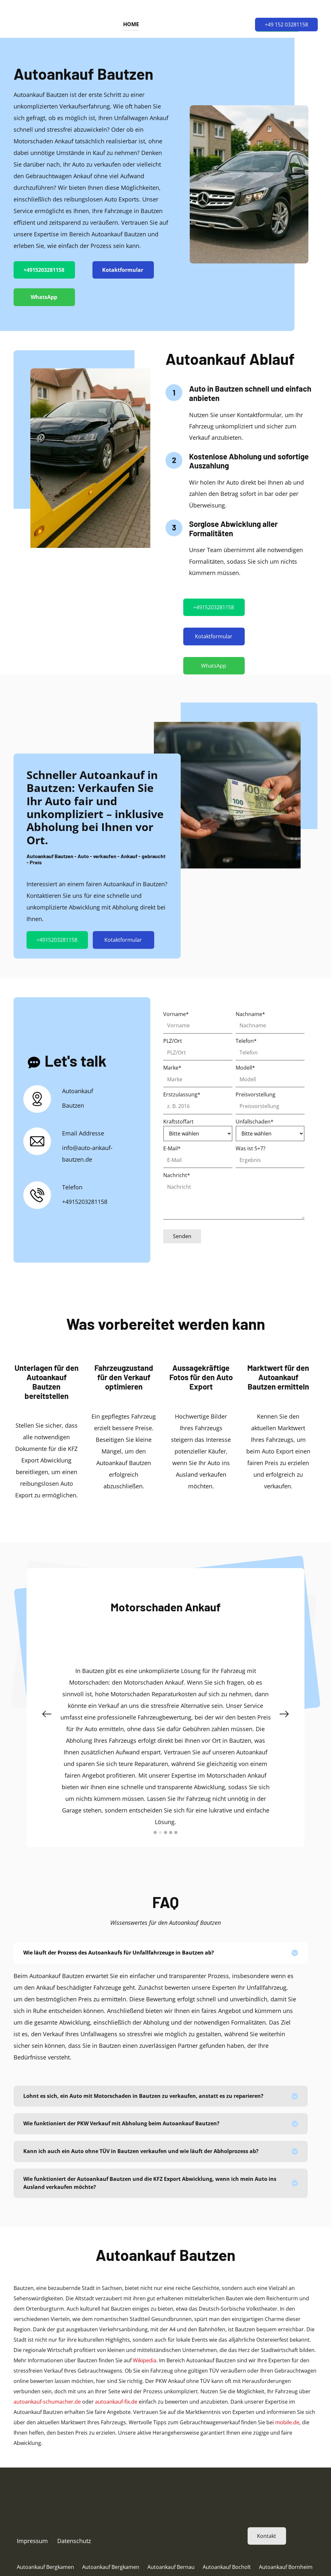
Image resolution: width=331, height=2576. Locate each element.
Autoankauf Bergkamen (45, 2567)
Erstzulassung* (182, 1094)
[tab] (161, 1953)
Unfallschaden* (255, 1122)
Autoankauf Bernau (171, 2567)
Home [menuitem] (131, 24)
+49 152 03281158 (286, 25)
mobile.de (287, 2422)
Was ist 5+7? (251, 1148)
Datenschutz (74, 2541)
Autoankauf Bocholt (227, 2567)
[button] (47, 1714)
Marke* (172, 1068)
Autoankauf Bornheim (286, 2567)
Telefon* (246, 1041)
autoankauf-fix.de (116, 2402)
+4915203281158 (44, 270)
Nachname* (250, 1014)
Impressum (32, 2541)
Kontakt (267, 2536)
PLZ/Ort (173, 1041)
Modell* (245, 1068)
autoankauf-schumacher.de (47, 2402)
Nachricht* (177, 1175)
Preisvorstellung (256, 1094)
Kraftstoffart (178, 1122)
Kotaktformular (123, 270)
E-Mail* (172, 1148)
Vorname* (176, 1014)
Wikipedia (145, 2360)
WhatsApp (44, 297)
